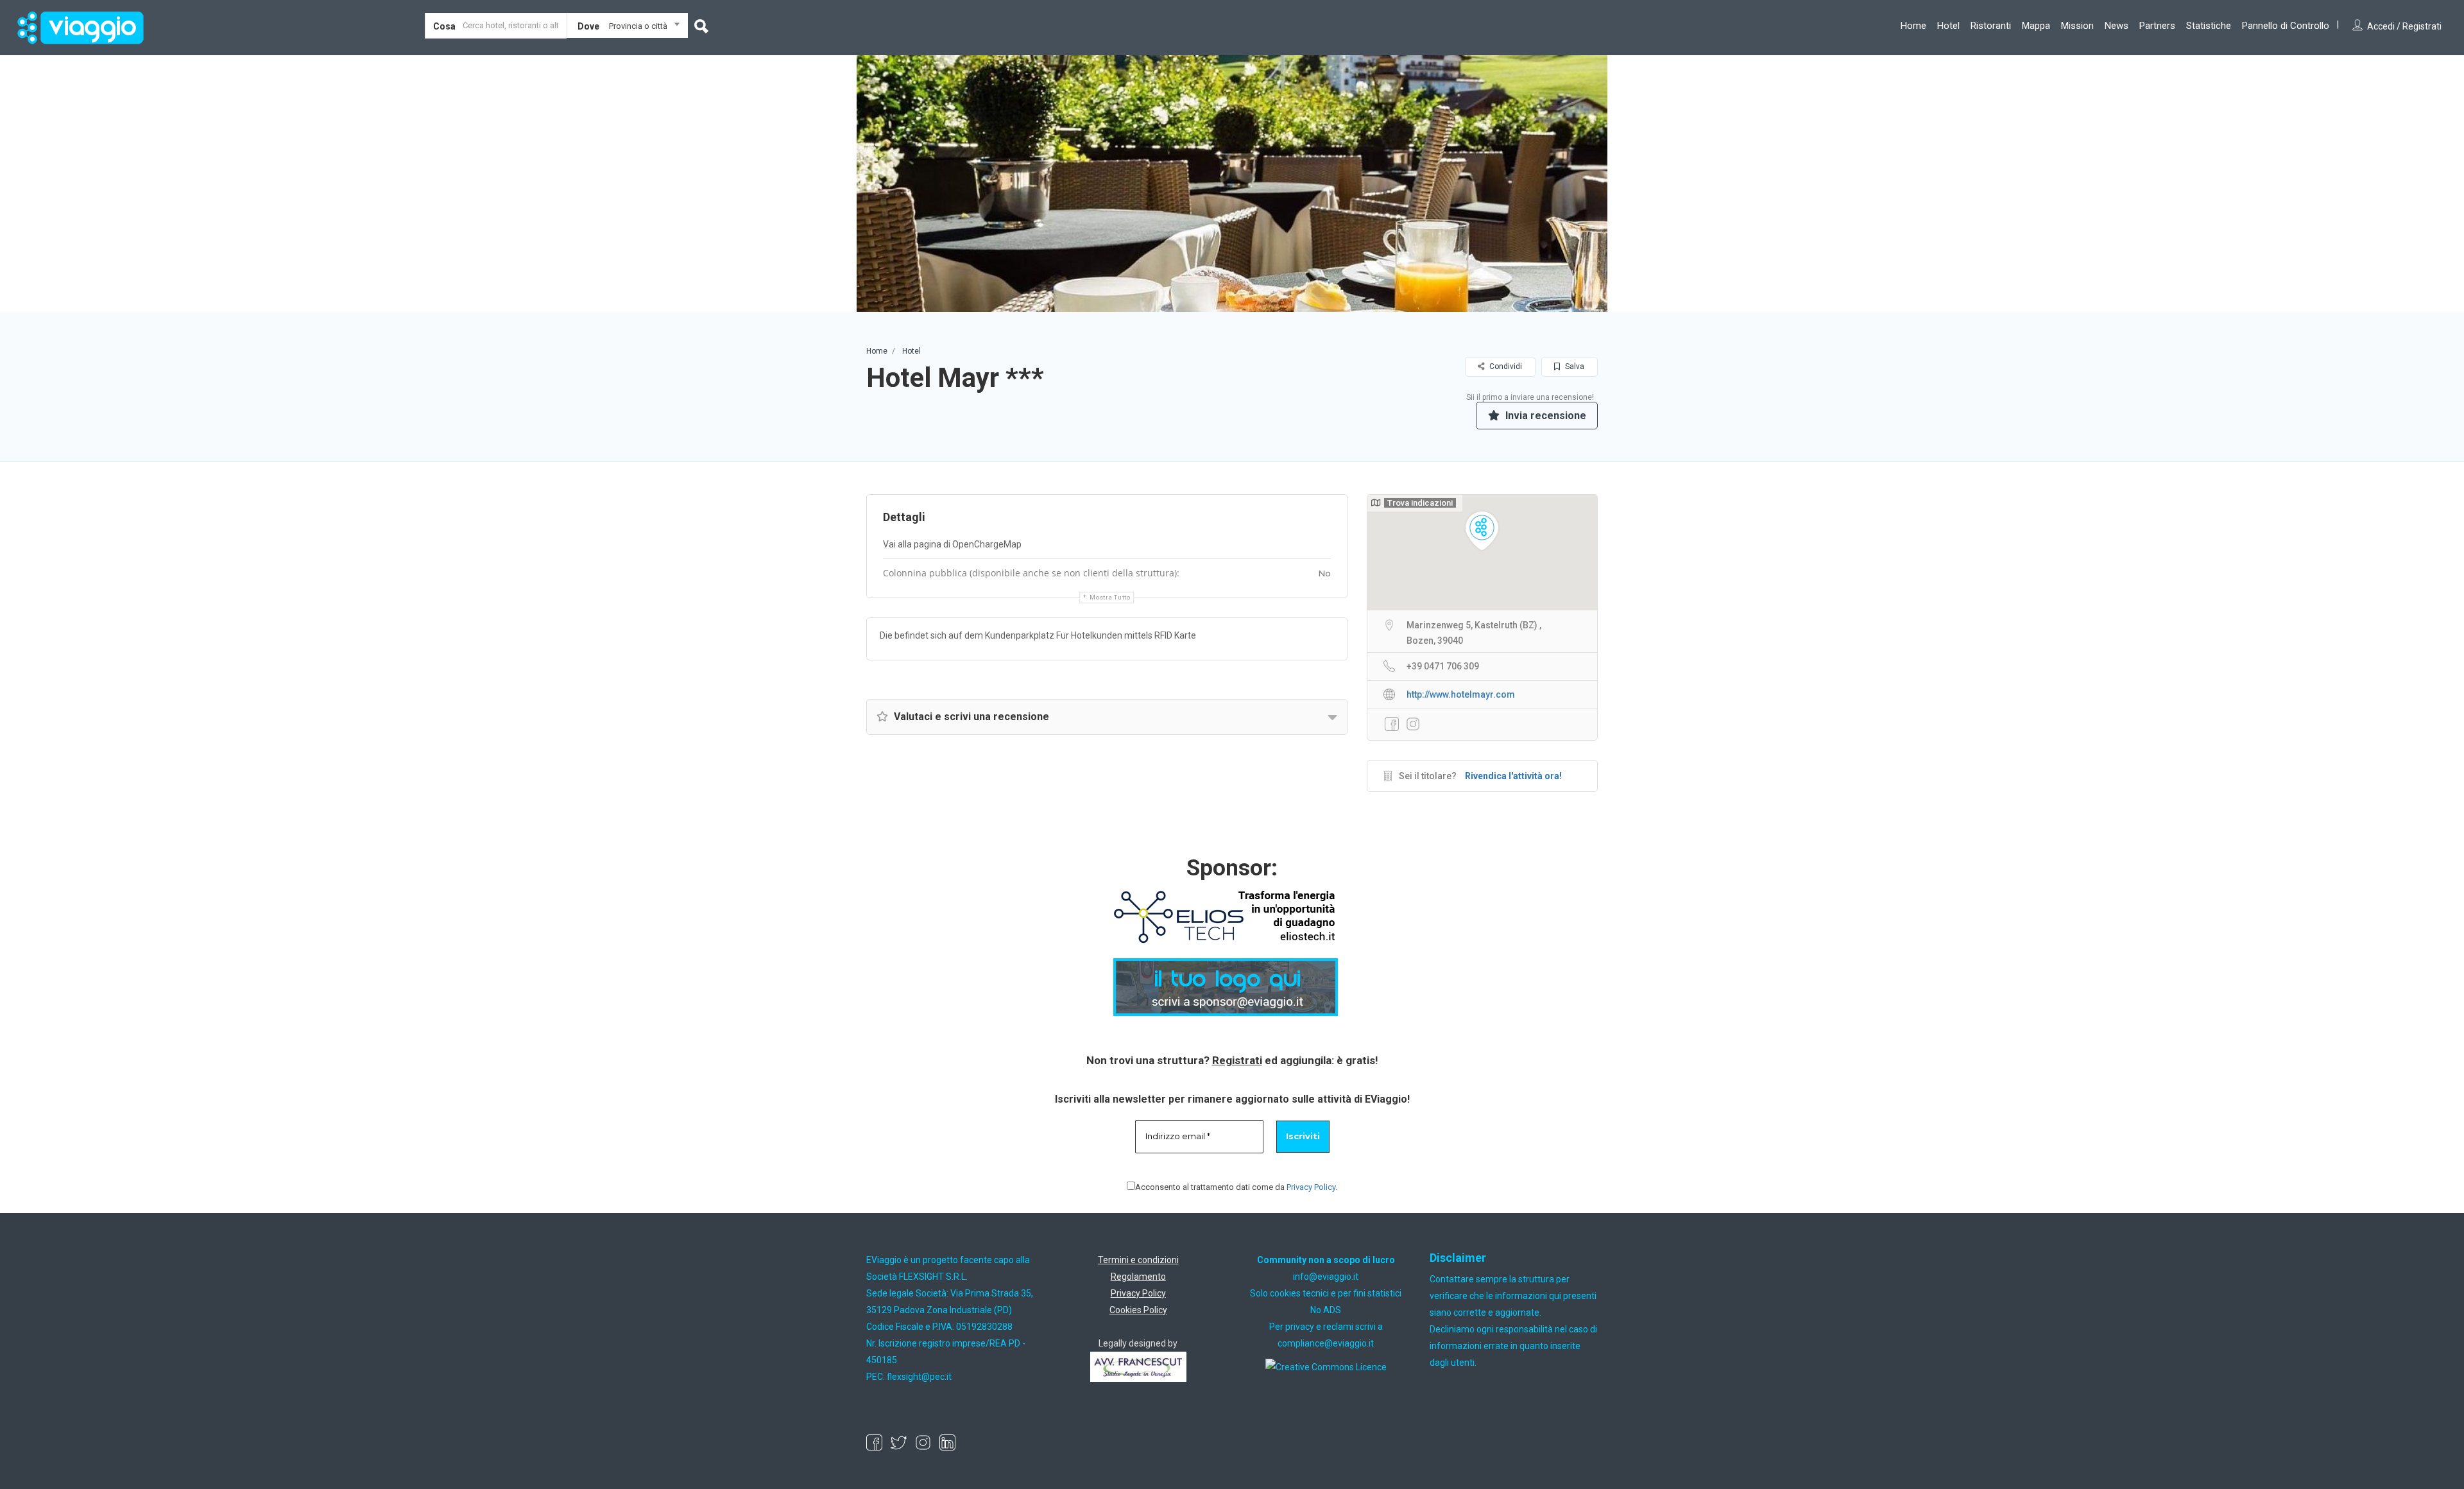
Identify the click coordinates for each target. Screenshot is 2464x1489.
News (2117, 26)
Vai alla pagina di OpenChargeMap (952, 544)
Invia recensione (1544, 416)
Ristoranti (1991, 26)
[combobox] (627, 28)
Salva (1574, 366)
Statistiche (2209, 26)
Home (1913, 26)
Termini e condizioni (1138, 1260)
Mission (2077, 26)
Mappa (2036, 26)
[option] (1232, 184)
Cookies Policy (1138, 1310)
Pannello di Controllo (2286, 26)
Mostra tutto (1110, 598)
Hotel (1948, 26)
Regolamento (1138, 1277)
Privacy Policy (1311, 1187)
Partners (2157, 26)
